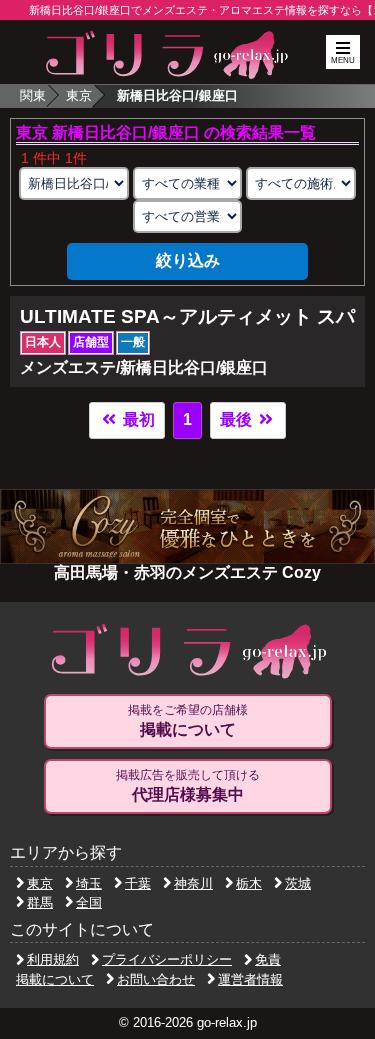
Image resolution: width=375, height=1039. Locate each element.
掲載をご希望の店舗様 (188, 720)
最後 (238, 419)
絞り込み (188, 260)
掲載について (55, 979)
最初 (137, 419)
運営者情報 (250, 979)
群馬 (40, 902)
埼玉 (89, 883)
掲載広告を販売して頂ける (188, 785)
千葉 (138, 883)
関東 (33, 95)
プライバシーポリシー (167, 959)
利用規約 (53, 959)
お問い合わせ (156, 979)
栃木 (249, 883)
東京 (79, 95)
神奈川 (193, 883)
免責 (268, 959)
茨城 (298, 883)
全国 (89, 902)
